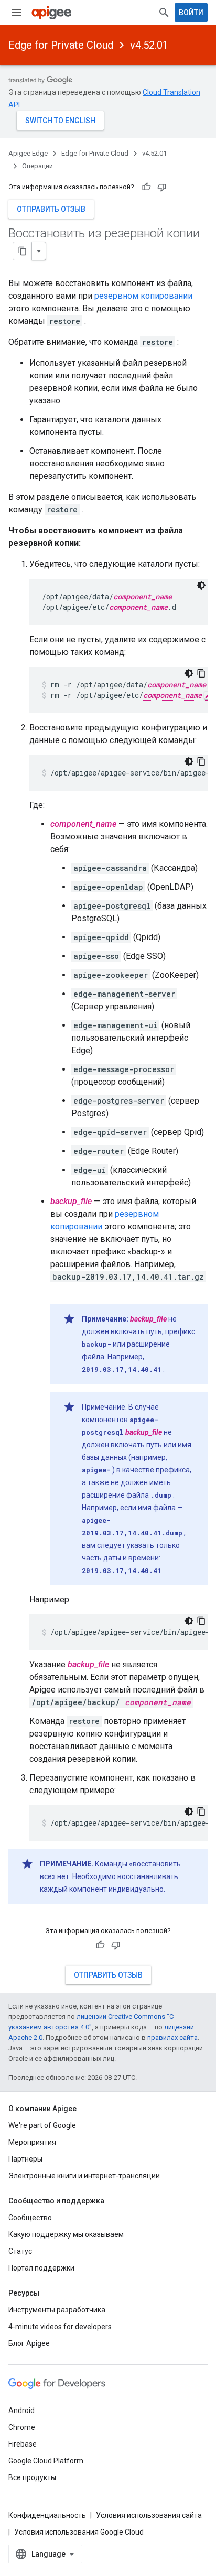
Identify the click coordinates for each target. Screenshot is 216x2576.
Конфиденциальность (47, 2515)
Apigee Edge (28, 153)
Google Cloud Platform (46, 2461)
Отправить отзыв (51, 209)
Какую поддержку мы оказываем (66, 2234)
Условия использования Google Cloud (79, 2532)
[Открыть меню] (17, 13)
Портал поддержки (41, 2268)
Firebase (23, 2444)
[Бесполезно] (162, 187)
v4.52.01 (149, 45)
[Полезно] (146, 187)
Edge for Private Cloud (61, 45)
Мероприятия (32, 2142)
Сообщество (30, 2218)
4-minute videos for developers (60, 2327)
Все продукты (32, 2477)
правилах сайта (172, 2038)
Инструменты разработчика (57, 2310)
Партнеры (25, 2159)
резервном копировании (143, 296)
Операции (37, 166)
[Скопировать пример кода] (201, 673)
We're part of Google (42, 2125)
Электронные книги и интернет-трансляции (84, 2176)
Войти (191, 13)
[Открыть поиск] (164, 13)
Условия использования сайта (149, 2515)
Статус (20, 2251)
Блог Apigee (29, 2343)
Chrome (22, 2427)
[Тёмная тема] (201, 585)
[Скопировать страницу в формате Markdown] (23, 251)
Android (21, 2410)
